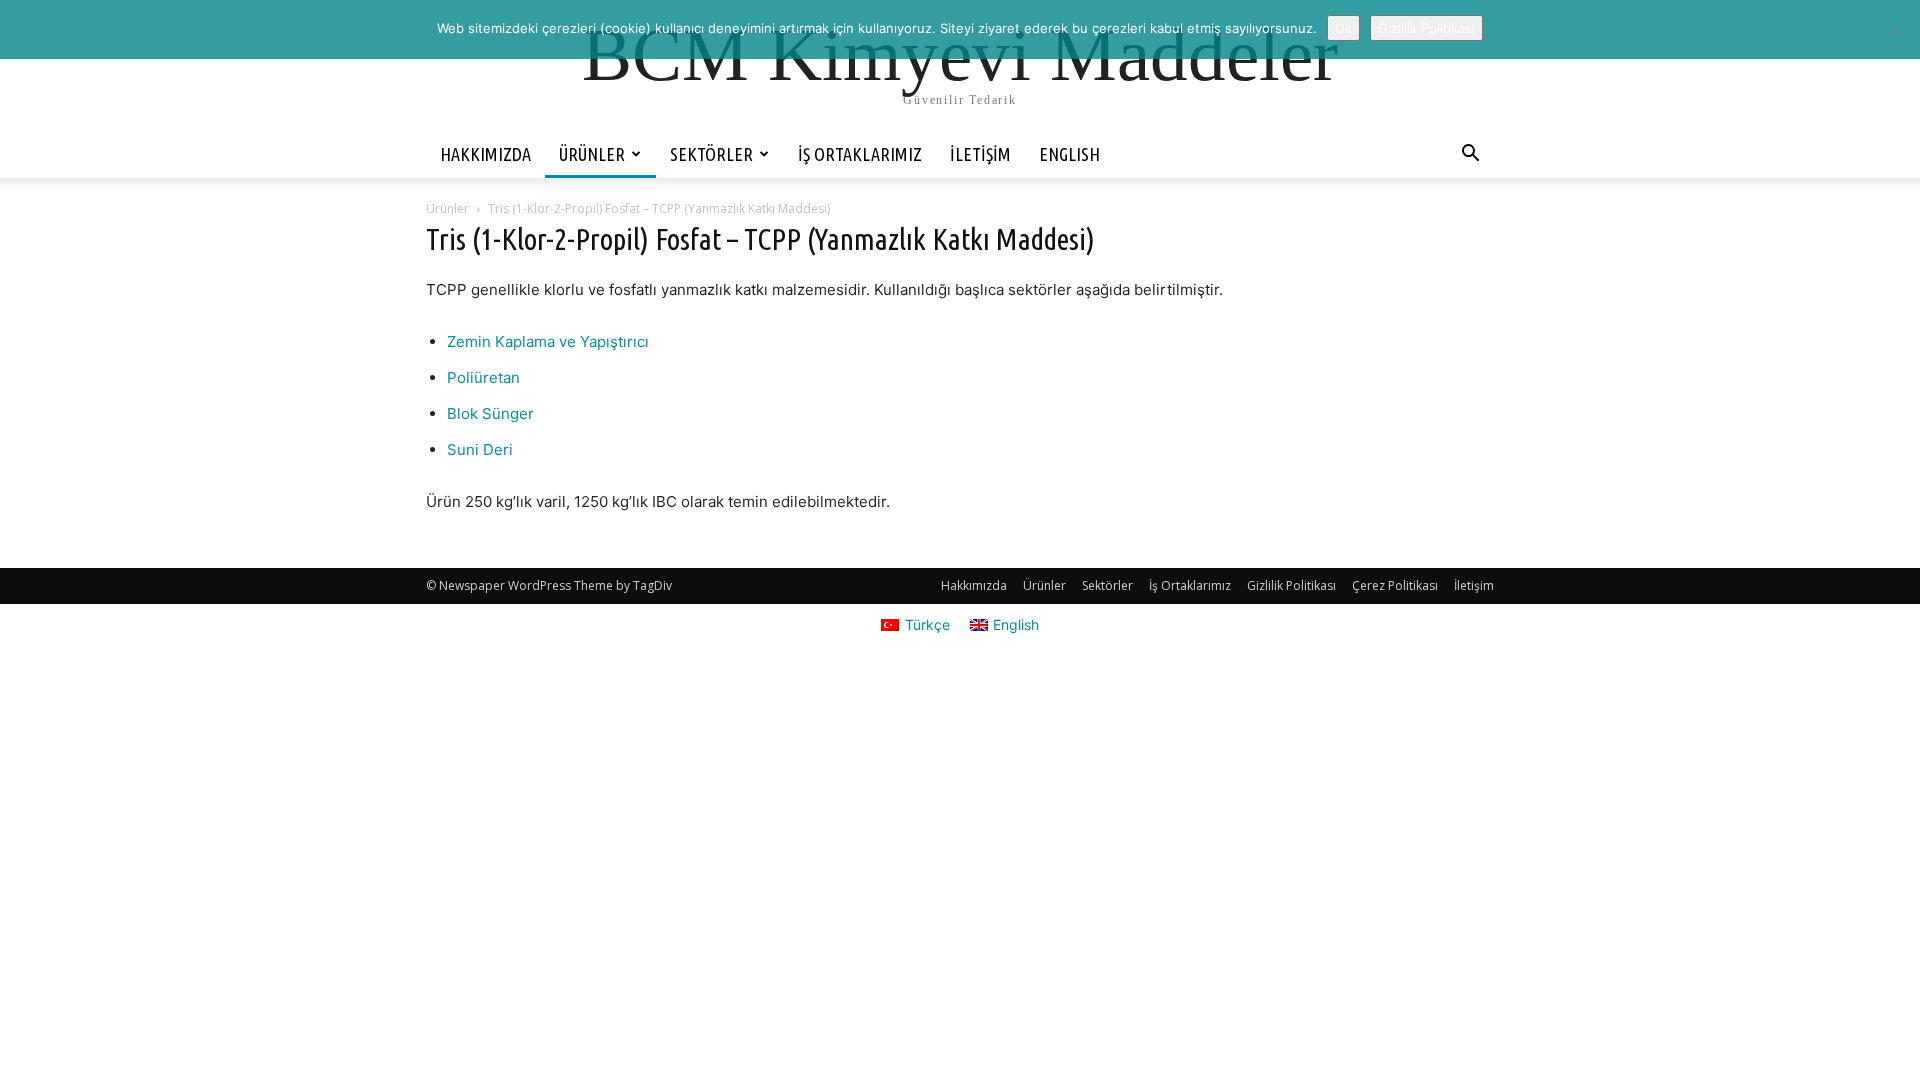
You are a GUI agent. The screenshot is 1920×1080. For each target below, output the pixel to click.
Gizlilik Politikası (1291, 585)
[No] (1895, 30)
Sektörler (711, 154)
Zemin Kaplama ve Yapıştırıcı (548, 341)
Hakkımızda (485, 154)
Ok (1343, 28)
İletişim (980, 154)
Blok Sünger (490, 413)
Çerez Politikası (1395, 585)
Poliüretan (483, 377)
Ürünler (592, 154)
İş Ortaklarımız (860, 154)
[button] (1470, 155)
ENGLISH (1069, 154)
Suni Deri (480, 449)
